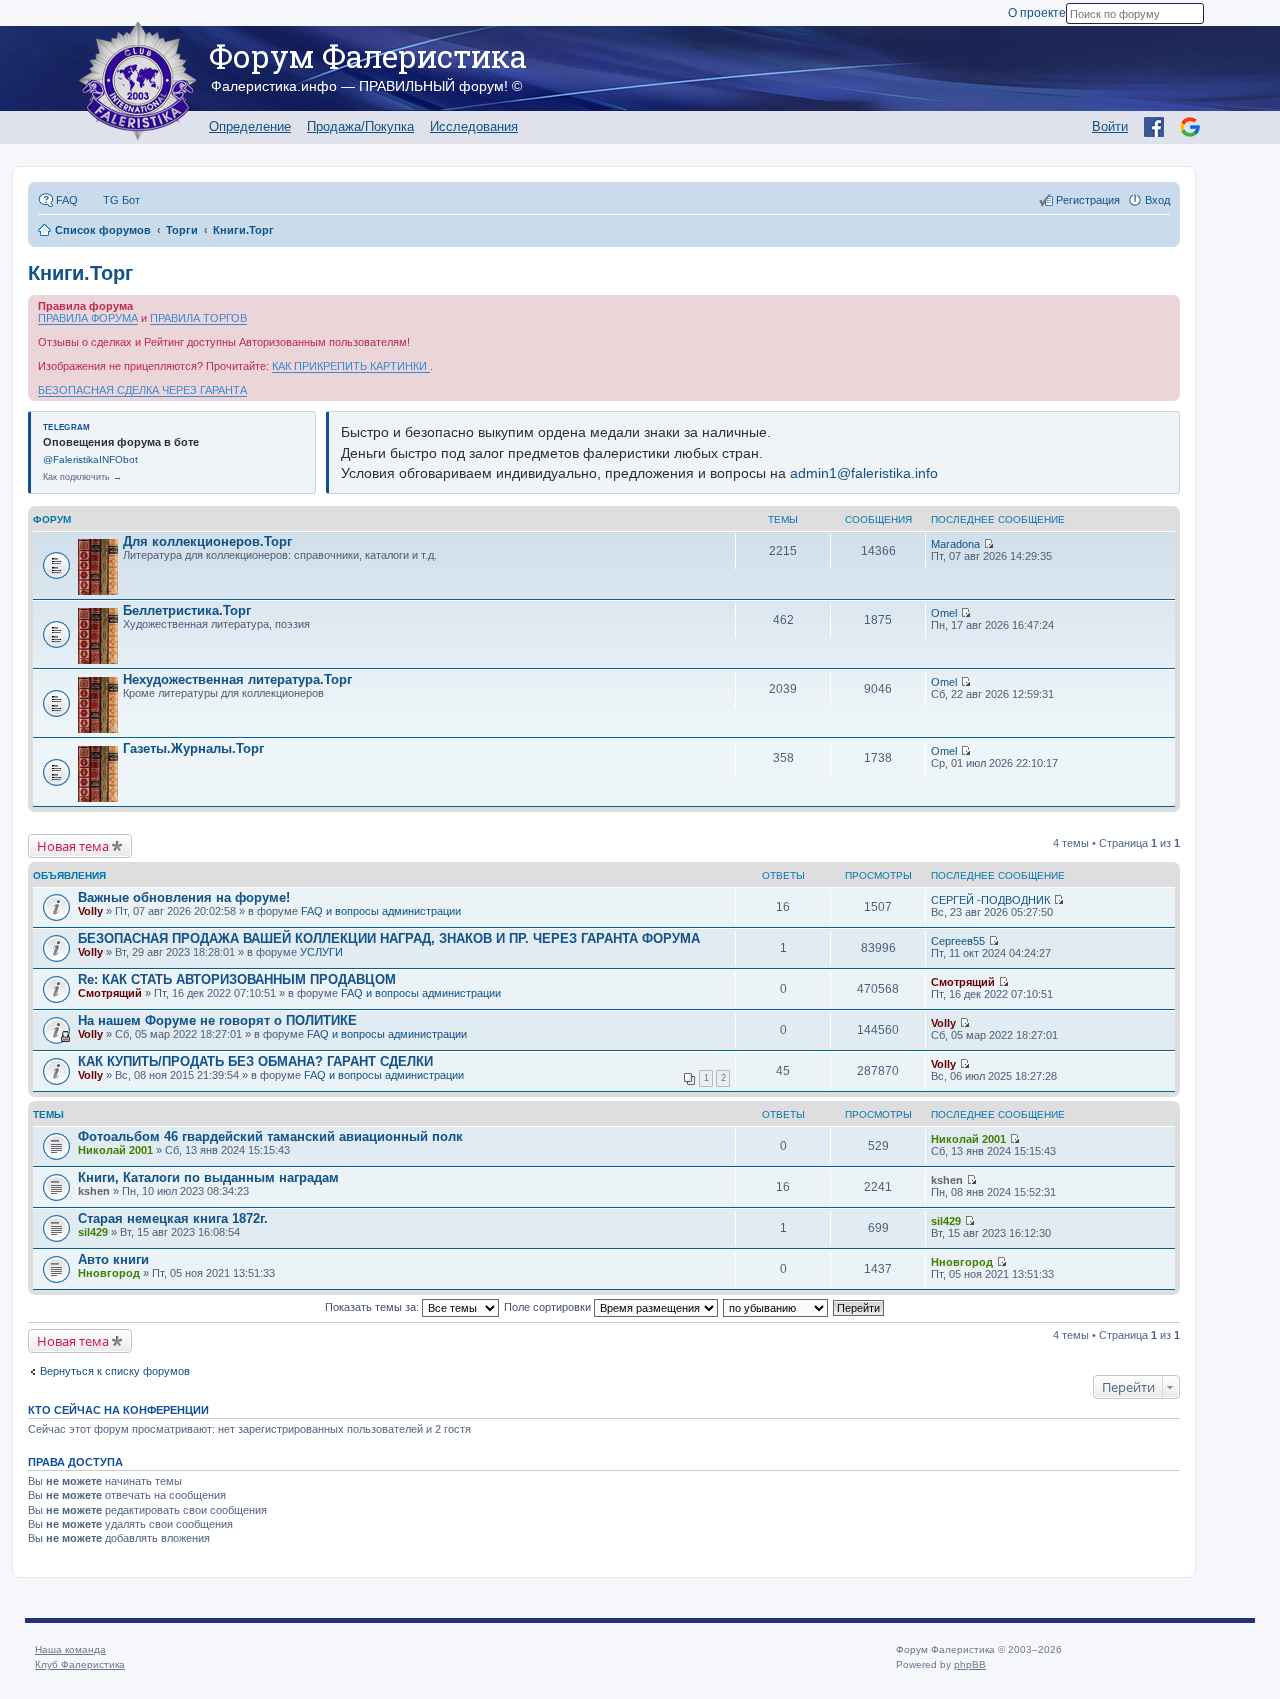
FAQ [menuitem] (67, 200)
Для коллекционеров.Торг (207, 541)
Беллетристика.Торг (187, 610)
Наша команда (70, 1649)
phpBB (970, 1664)
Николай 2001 (115, 1150)
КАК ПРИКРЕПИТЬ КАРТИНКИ (351, 366)
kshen (94, 1191)
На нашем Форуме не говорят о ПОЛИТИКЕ (217, 1020)
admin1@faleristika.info (864, 473)
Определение (250, 126)
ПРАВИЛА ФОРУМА (88, 318)
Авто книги (113, 1259)
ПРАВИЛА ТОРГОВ (198, 318)
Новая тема (73, 846)
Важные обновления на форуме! (184, 897)
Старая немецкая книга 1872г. (173, 1218)
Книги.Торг (80, 273)
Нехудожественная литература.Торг (237, 679)
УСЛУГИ (321, 952)
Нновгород (109, 1273)
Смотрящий (110, 993)
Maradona (955, 544)
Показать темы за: (373, 1307)
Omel (944, 613)
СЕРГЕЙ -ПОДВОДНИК (990, 900)
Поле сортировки (549, 1307)
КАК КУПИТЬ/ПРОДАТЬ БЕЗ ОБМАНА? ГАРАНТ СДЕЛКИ (255, 1061)
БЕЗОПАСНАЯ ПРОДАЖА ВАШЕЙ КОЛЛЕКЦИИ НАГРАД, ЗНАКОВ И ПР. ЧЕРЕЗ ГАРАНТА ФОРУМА (389, 938)
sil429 (93, 1232)
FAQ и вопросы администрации (381, 911)
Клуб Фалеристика (80, 1664)
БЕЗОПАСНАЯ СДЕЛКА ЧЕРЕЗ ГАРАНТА (142, 390)
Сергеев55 (958, 941)
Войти (1110, 126)
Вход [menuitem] (1157, 200)
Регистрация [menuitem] (1088, 200)
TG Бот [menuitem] (121, 200)
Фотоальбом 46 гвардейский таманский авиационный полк (270, 1136)
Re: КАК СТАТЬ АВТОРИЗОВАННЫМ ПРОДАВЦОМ (237, 979)
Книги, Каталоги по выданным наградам (208, 1177)
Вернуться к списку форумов (115, 1371)
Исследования (474, 126)
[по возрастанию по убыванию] (776, 1307)
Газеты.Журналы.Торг (193, 748)
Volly (90, 911)
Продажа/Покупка (360, 126)
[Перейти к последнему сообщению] (988, 544)
